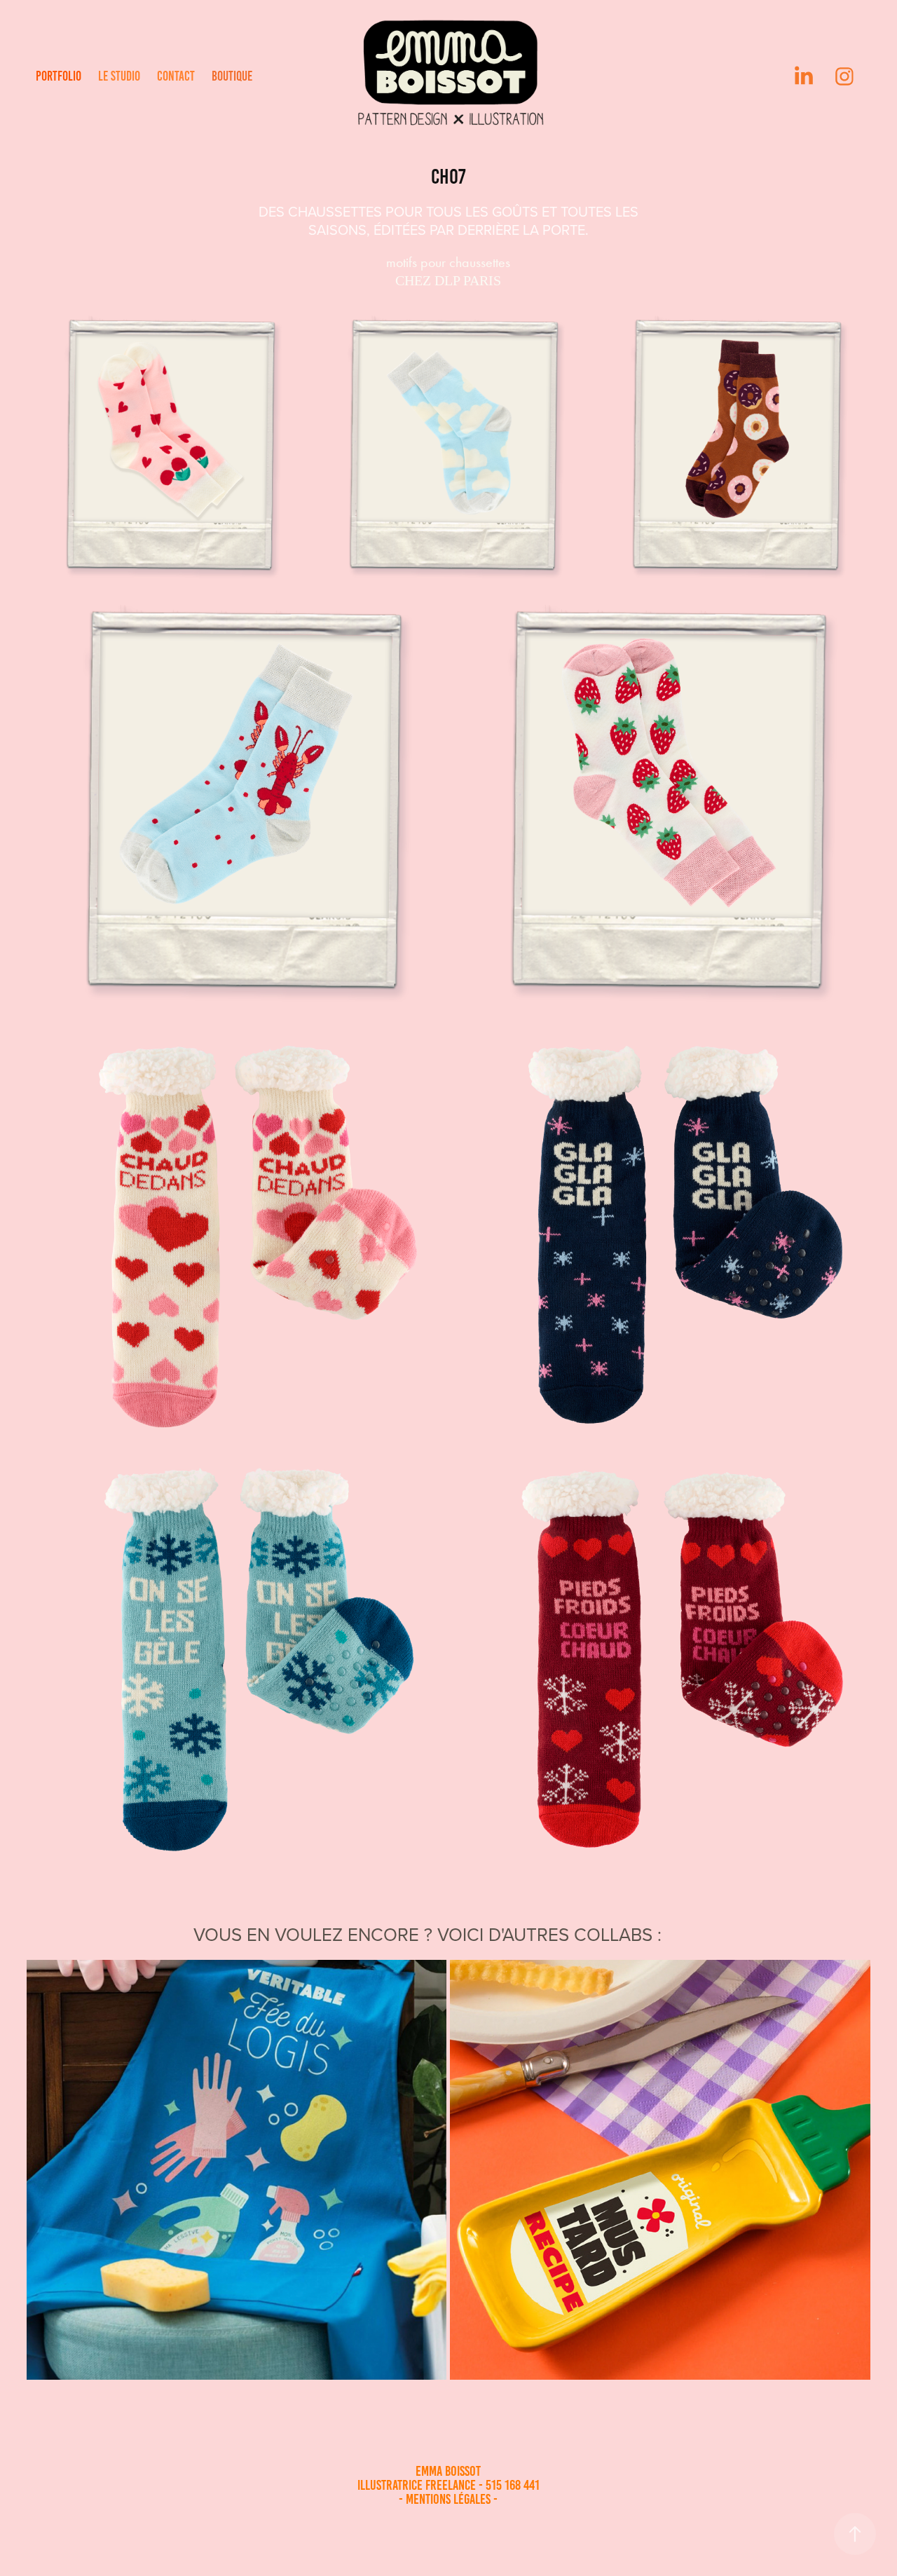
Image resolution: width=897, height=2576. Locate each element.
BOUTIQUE (232, 76)
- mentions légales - (448, 2499)
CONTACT (176, 76)
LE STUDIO (119, 76)
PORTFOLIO (59, 76)
